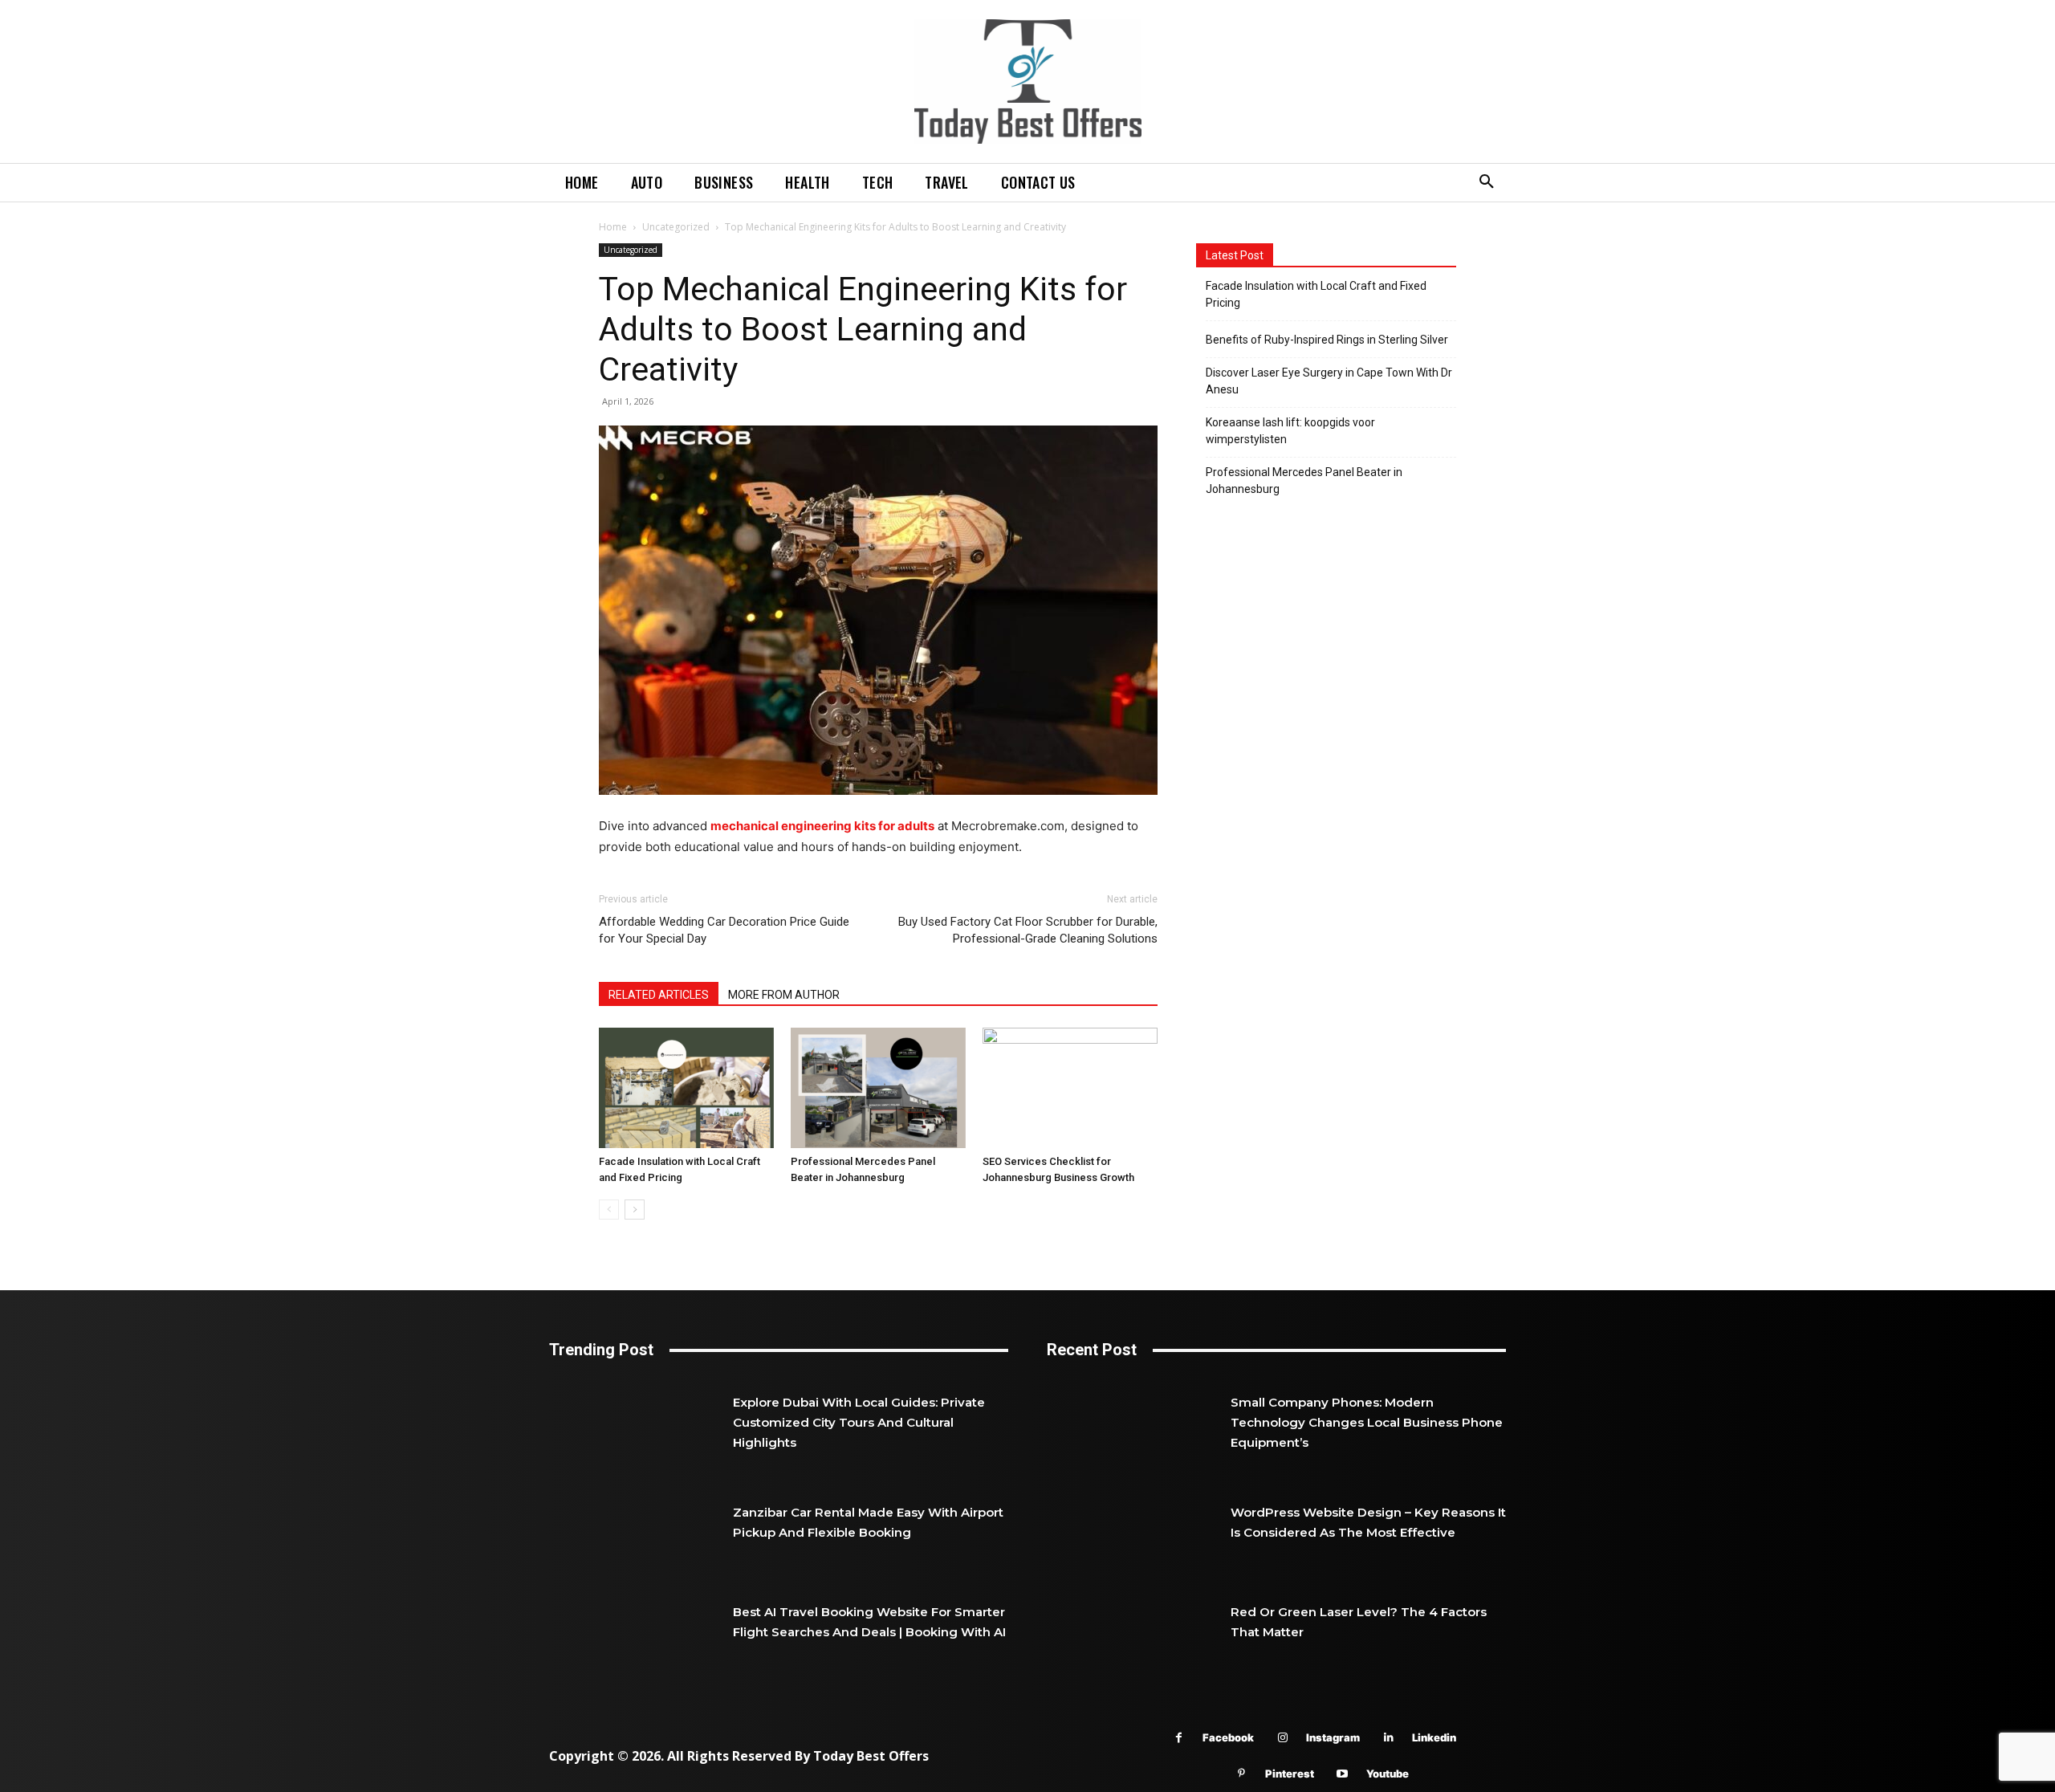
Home (613, 227)
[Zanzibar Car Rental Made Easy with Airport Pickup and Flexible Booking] (641, 1521)
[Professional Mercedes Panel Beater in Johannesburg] (878, 1088)
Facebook (1228, 1737)
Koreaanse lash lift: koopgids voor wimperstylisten (1290, 431)
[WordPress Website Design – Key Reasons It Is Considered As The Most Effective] (1139, 1521)
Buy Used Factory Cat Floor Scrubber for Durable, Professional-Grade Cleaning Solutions (1028, 930)
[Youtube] (1343, 1774)
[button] (1487, 182)
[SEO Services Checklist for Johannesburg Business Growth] (1070, 1088)
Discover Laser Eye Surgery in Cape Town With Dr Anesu (1329, 381)
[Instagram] (1282, 1738)
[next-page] (635, 1210)
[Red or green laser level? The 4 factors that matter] (1139, 1622)
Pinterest (1290, 1774)
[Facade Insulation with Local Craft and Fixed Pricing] (686, 1088)
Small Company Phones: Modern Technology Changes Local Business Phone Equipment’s (1367, 1422)
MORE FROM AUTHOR (784, 995)
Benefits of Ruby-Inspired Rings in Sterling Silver (1327, 340)
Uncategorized (676, 227)
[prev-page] (609, 1210)
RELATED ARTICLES (659, 995)
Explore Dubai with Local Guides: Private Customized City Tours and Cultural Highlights (859, 1422)
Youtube (1388, 1774)
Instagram (1333, 1737)
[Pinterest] (1241, 1774)
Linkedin (1434, 1737)
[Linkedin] (1388, 1738)
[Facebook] (1179, 1738)
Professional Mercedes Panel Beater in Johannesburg (1304, 481)
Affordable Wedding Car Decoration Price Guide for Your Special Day (724, 930)
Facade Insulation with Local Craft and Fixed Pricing (1316, 294)
